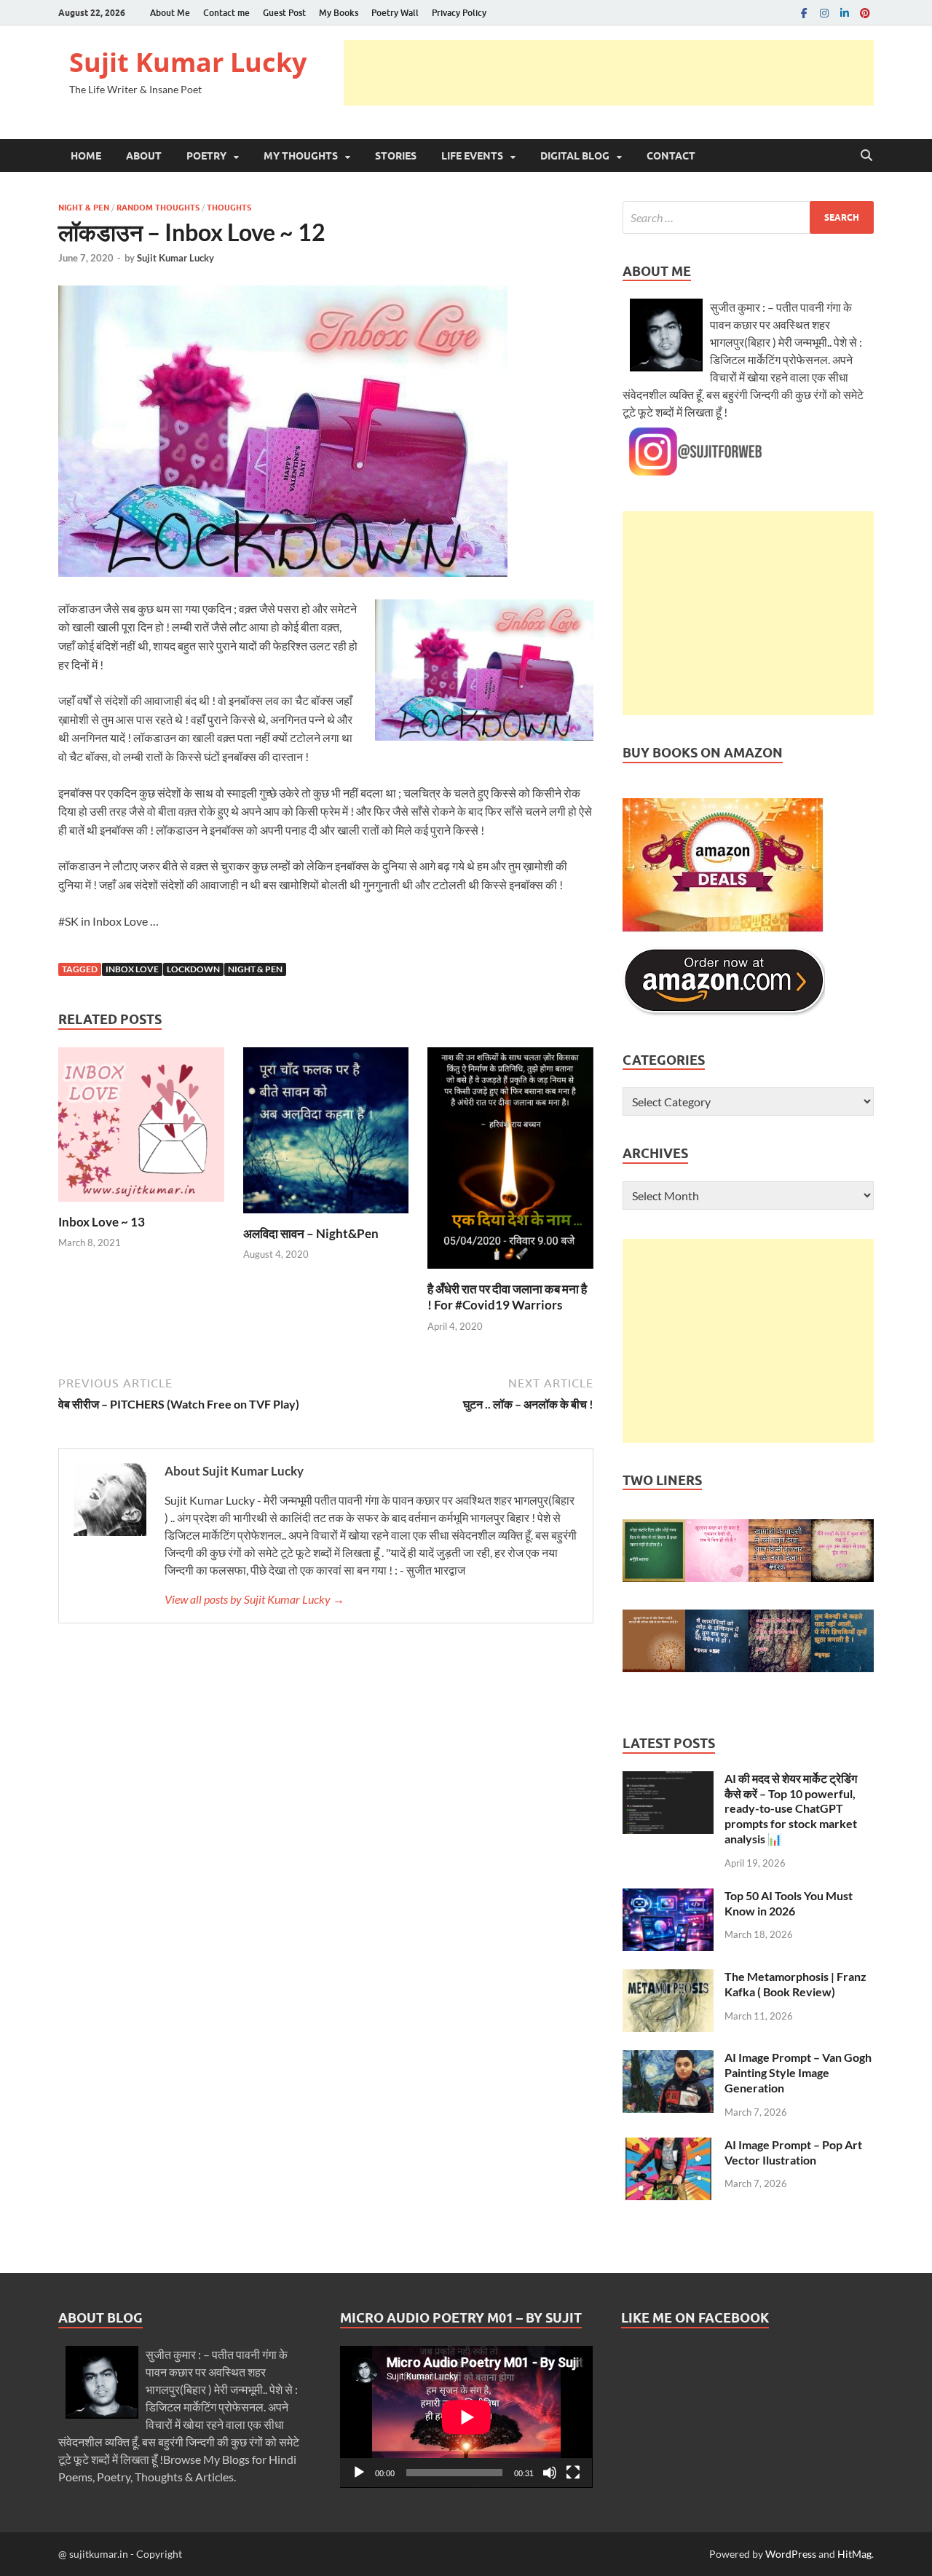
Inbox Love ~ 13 (102, 1222)
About (144, 156)
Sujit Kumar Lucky (188, 62)
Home (86, 156)
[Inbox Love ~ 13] (141, 1129)
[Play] (359, 2473)
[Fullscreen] (573, 2473)
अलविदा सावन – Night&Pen (311, 1233)
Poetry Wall (395, 13)
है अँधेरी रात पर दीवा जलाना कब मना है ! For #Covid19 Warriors (507, 1297)
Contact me (226, 13)
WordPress (791, 2554)
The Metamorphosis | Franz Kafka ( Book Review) (795, 1984)
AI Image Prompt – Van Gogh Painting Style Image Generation (798, 2072)
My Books (339, 13)
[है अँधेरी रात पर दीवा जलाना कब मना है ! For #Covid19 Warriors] (510, 1162)
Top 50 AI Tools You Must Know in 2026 (789, 1903)
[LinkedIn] (845, 13)
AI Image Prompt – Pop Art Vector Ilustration (793, 2152)
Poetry (206, 156)
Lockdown (193, 969)
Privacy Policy (459, 13)
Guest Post (284, 13)
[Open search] (866, 156)
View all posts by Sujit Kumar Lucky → (254, 1599)
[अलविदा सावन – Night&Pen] (326, 1134)
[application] (466, 2417)
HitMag (854, 2554)
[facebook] (804, 13)
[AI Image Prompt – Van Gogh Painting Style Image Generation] (668, 2059)
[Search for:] (748, 217)
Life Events (472, 156)
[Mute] (550, 2473)
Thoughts (229, 208)
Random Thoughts (158, 208)
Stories (396, 156)
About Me (170, 13)
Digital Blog (575, 156)
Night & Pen (84, 208)
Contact (671, 156)
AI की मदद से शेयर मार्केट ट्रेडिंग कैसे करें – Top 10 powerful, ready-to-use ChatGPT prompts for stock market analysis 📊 (791, 1808)
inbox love (132, 969)
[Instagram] (824, 13)
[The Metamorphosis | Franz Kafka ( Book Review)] (668, 1978)
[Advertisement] (609, 73)
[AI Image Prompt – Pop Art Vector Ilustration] (668, 2146)
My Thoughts (301, 156)
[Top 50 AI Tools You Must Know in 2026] (668, 1897)
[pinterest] (865, 13)
